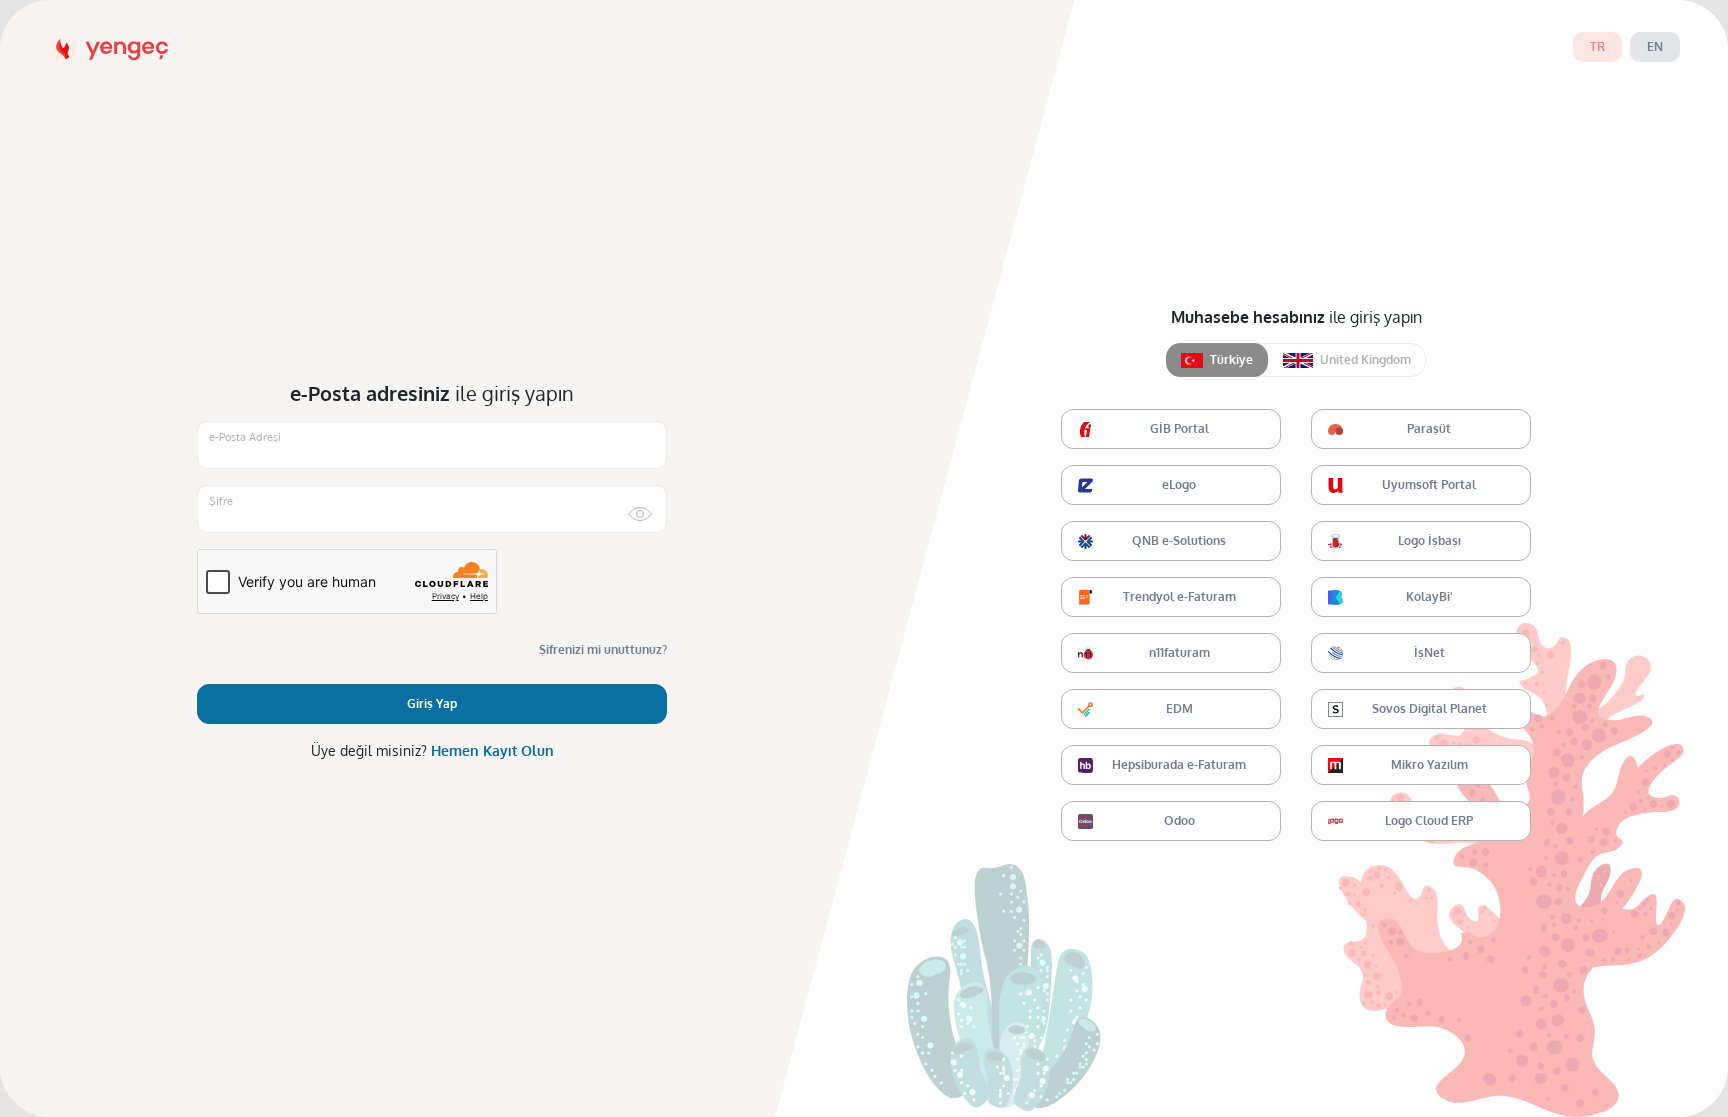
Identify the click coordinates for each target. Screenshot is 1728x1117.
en (1655, 46)
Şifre (221, 501)
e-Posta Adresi (245, 437)
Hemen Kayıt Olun (492, 750)
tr (1597, 46)
